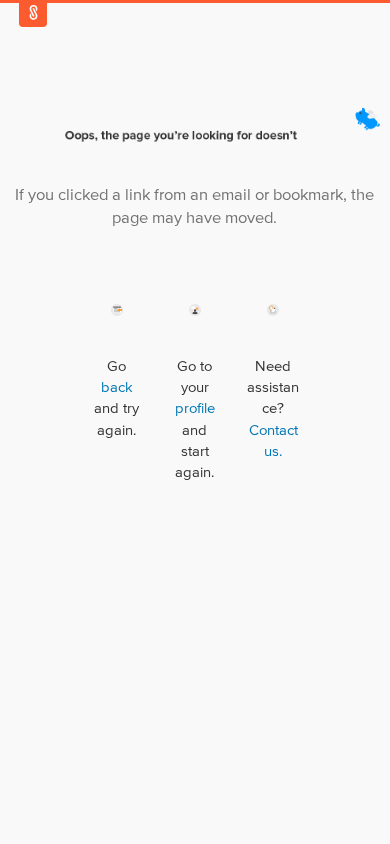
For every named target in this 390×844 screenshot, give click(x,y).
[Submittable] (33, 12)
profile (195, 408)
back (117, 387)
